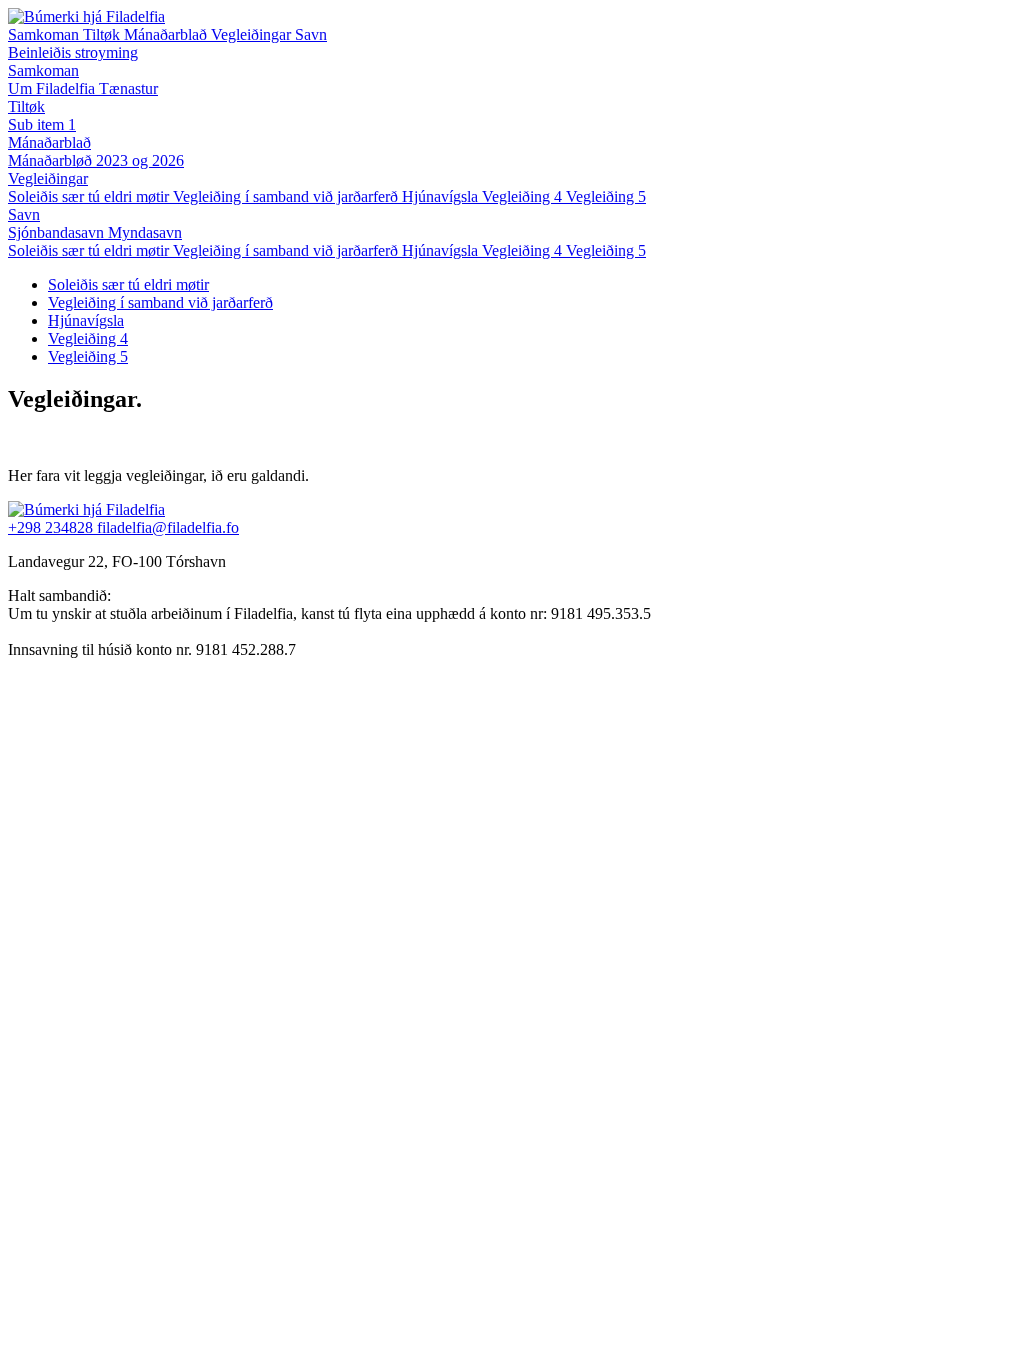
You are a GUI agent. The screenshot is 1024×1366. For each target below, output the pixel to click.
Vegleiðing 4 (524, 250)
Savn (311, 34)
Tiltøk (103, 34)
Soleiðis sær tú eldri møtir (90, 250)
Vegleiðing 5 (606, 250)
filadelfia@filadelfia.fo (168, 527)
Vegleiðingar (253, 34)
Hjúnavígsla (442, 250)
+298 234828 (52, 527)
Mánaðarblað (167, 34)
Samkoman (45, 34)
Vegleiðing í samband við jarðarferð (287, 250)
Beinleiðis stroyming (73, 52)
